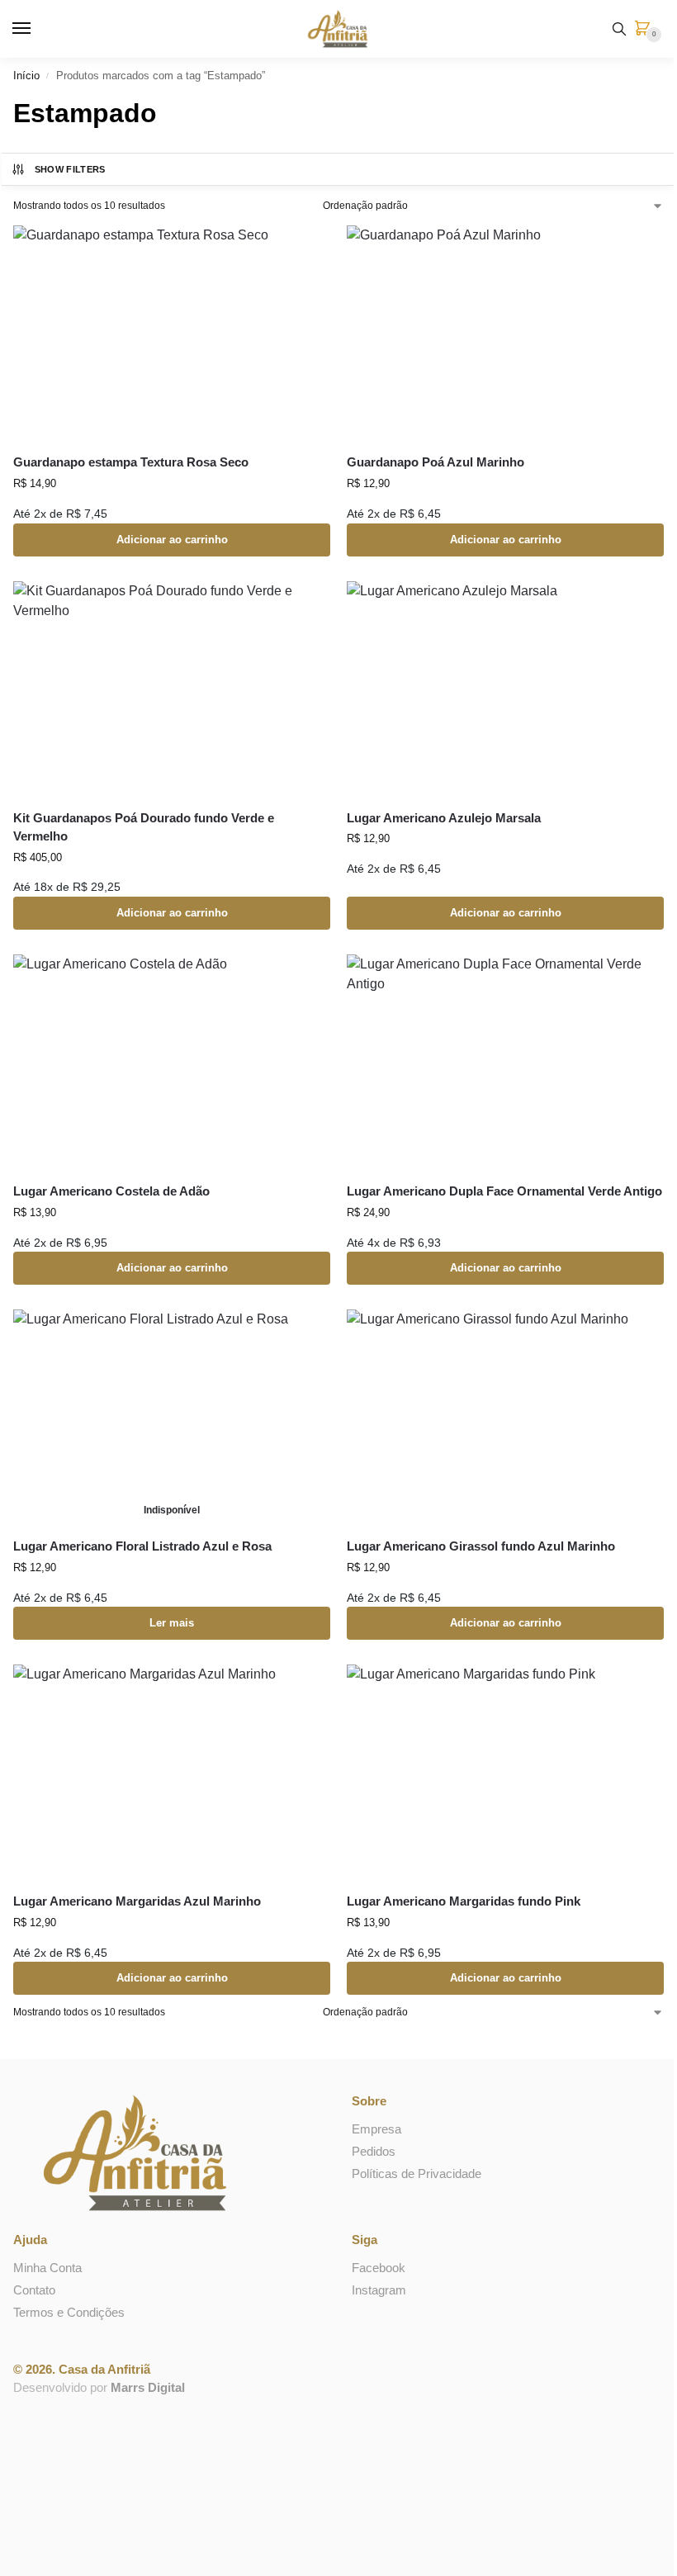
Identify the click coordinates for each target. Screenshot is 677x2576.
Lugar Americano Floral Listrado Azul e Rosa (142, 1546)
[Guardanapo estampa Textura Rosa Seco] (172, 333)
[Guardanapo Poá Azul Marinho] (505, 333)
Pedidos (374, 2152)
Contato (34, 2290)
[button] (646, 30)
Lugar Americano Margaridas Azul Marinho (137, 1901)
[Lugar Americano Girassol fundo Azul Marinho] (505, 1417)
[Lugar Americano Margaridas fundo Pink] (505, 1772)
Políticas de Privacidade (417, 2174)
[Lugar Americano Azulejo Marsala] (505, 689)
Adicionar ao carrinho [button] (172, 540)
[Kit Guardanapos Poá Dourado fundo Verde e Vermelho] (172, 689)
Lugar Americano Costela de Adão (111, 1191)
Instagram (379, 2290)
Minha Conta (47, 2268)
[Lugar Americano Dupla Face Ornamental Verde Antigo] (505, 1062)
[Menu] (37, 29)
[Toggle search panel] (619, 29)
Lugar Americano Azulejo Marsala (444, 818)
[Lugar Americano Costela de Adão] (172, 1062)
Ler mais (172, 1623)
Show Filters (70, 169)
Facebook (379, 2268)
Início (26, 76)
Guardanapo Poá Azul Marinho (436, 462)
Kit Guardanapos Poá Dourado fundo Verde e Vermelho (144, 827)
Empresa (376, 2129)
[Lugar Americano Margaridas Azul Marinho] (172, 1772)
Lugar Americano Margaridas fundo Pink (464, 1901)
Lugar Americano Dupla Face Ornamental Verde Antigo (504, 1191)
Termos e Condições (69, 2313)
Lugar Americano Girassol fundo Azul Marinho (481, 1546)
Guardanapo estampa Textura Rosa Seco (131, 462)
